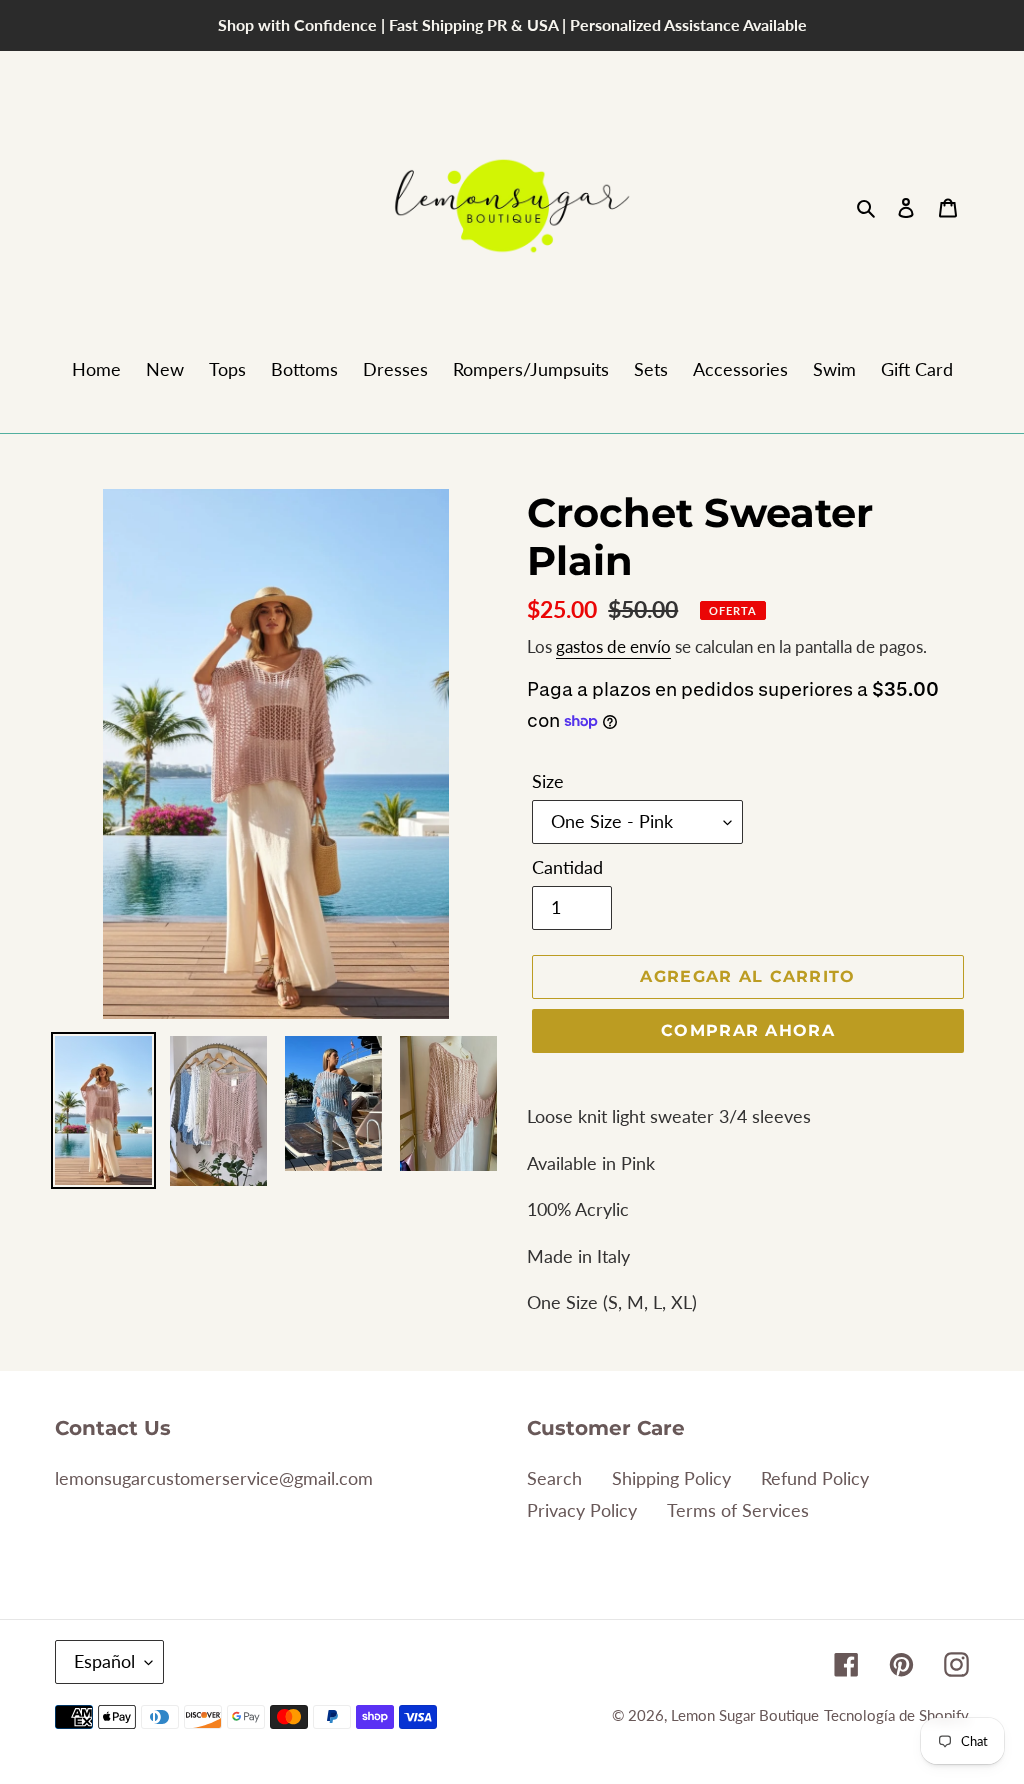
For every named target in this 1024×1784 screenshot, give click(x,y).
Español (104, 1661)
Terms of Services (738, 1510)
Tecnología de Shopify (896, 1715)
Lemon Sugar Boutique (745, 1715)
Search (554, 1478)
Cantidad (567, 867)
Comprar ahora (748, 1030)
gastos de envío (613, 646)
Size (548, 781)
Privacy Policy (582, 1510)
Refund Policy (815, 1478)
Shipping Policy (671, 1478)
